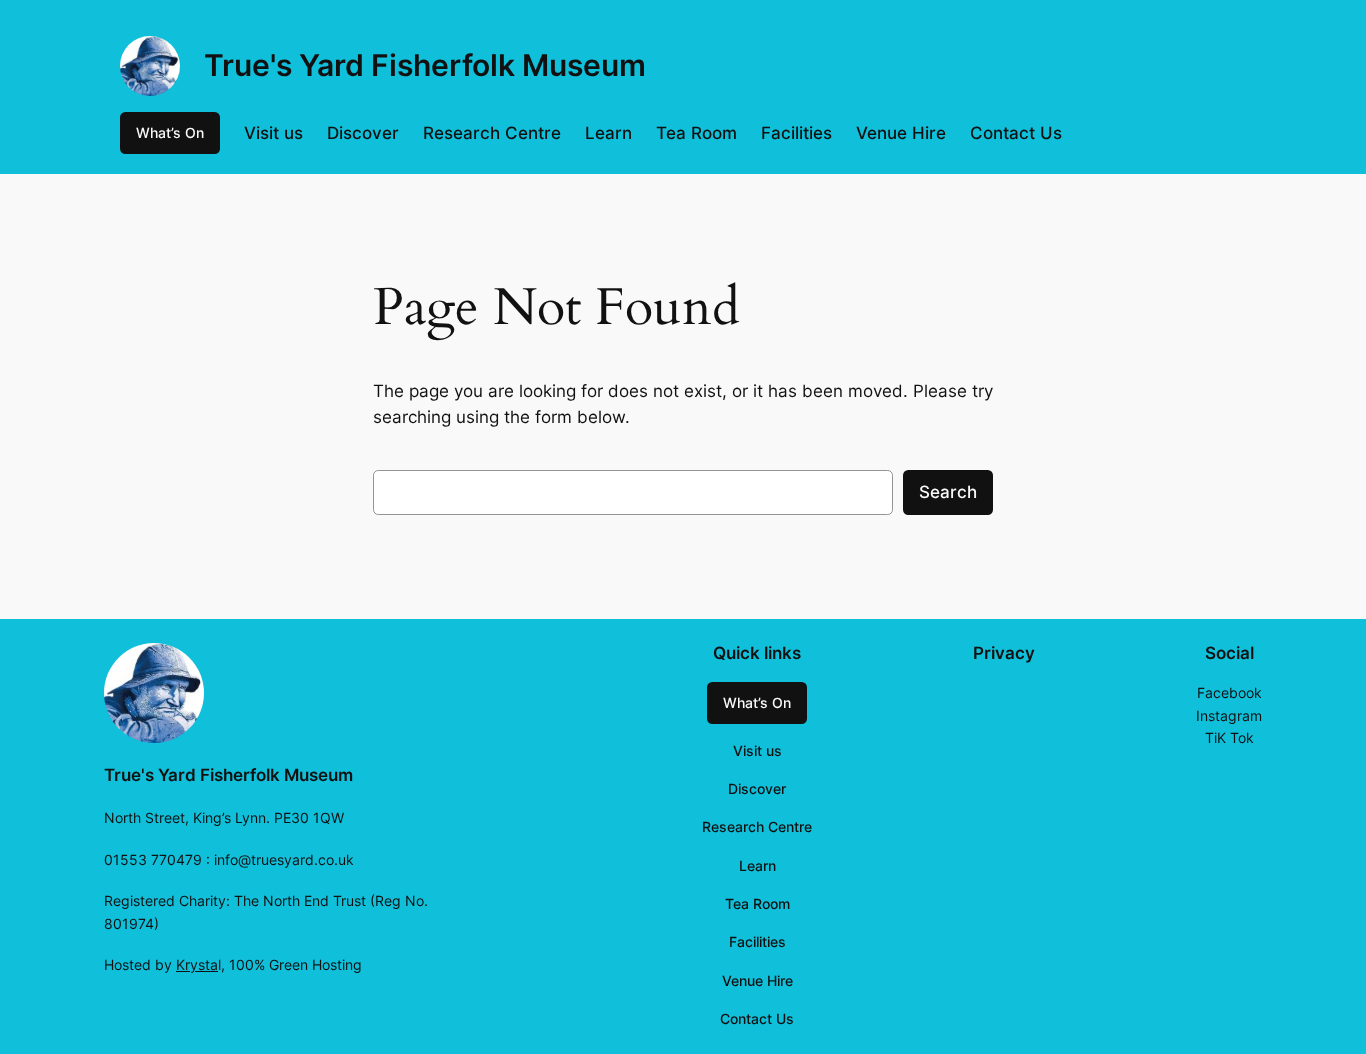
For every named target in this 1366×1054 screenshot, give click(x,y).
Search (948, 492)
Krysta (197, 964)
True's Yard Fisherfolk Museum (425, 65)
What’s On (170, 132)
